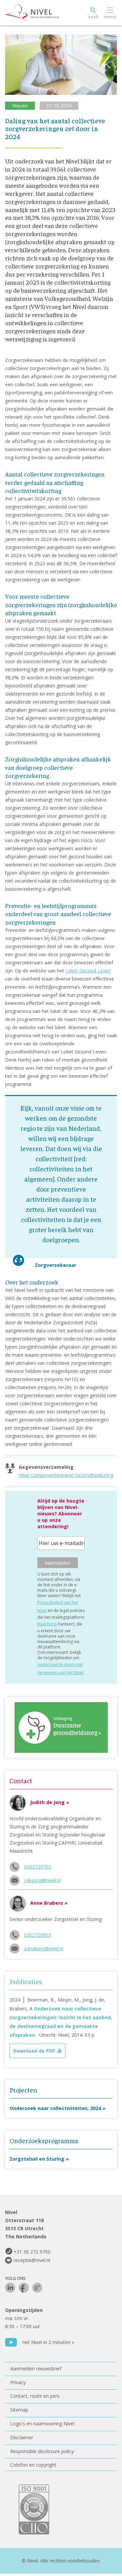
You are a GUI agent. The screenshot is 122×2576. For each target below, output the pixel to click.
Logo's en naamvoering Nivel (42, 2424)
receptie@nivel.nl (32, 2260)
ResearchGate (37, 2288)
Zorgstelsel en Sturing (37, 2159)
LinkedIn (10, 2288)
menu (110, 17)
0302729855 (38, 1935)
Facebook (24, 2288)
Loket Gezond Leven (88, 971)
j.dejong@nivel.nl (42, 1880)
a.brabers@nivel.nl (44, 1948)
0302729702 (38, 1867)
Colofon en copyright (33, 2465)
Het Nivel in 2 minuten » (48, 2342)
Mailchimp (47, 1624)
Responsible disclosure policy (42, 2451)
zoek (93, 17)
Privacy (18, 2382)
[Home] (47, 13)
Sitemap (19, 2410)
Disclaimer (22, 2437)
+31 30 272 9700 (32, 2252)
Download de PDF (34, 2051)
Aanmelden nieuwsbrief (36, 2369)
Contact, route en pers (35, 2396)
